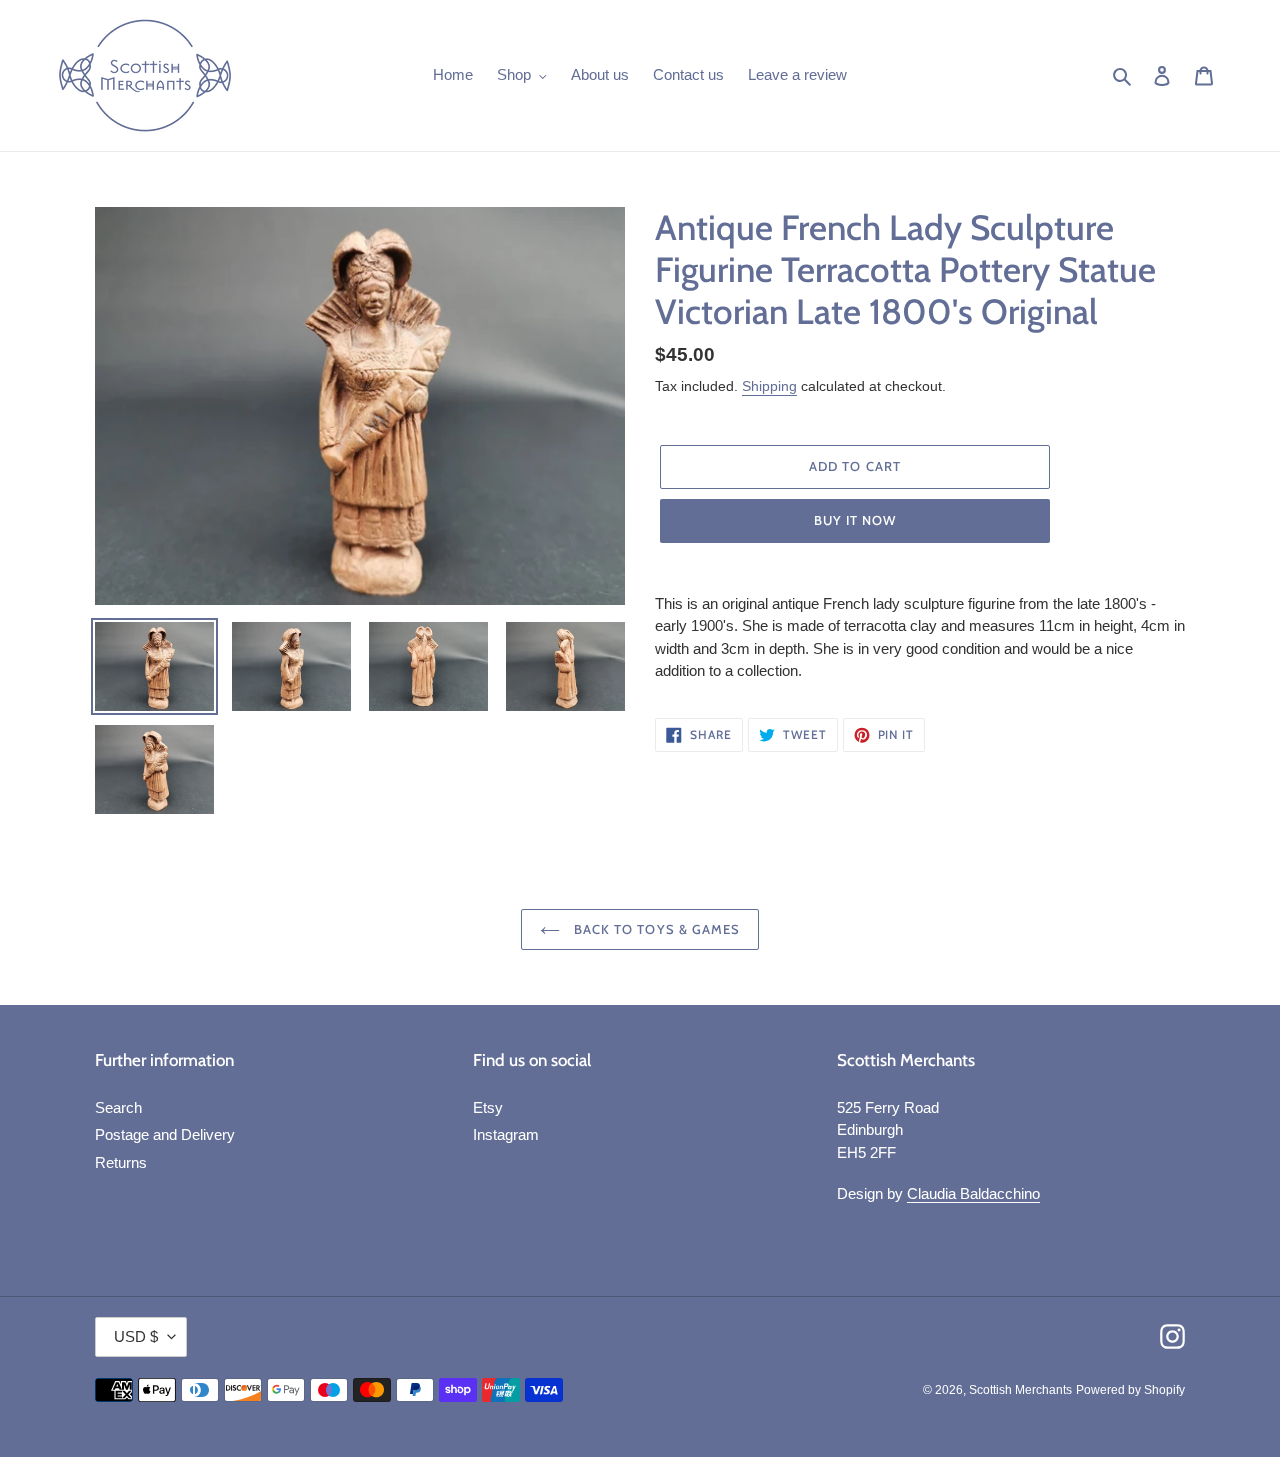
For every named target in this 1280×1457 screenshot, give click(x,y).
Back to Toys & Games (655, 929)
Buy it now (855, 520)
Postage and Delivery (165, 1134)
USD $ (136, 1336)
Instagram (506, 1134)
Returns (121, 1162)
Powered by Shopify (1130, 1390)
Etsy (488, 1107)
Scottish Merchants (1020, 1390)
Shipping (769, 386)
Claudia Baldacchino (973, 1193)
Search (118, 1107)
